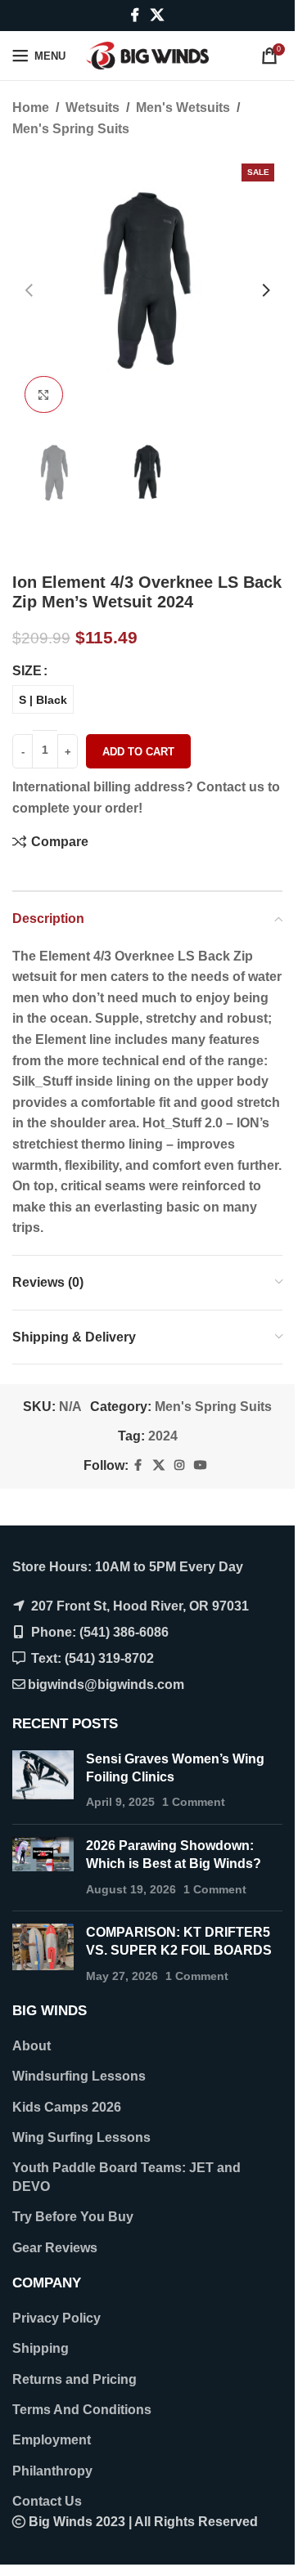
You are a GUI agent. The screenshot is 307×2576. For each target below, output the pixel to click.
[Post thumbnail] (43, 1781)
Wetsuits (93, 108)
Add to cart (138, 752)
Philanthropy (52, 2471)
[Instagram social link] (179, 1465)
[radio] (43, 699)
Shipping (41, 2348)
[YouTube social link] (201, 1465)
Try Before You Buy (73, 2217)
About (32, 2046)
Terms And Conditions (82, 2410)
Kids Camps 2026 (67, 2107)
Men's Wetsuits (183, 108)
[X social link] (157, 15)
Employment (52, 2440)
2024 (163, 1436)
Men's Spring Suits (71, 129)
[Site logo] (147, 54)
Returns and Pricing (74, 2379)
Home (31, 108)
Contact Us (47, 2501)
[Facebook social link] (135, 15)
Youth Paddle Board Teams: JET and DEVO (126, 2177)
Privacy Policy (56, 2318)
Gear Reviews (55, 2248)
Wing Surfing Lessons (81, 2137)
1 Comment (194, 1802)
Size (27, 671)
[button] (29, 290)
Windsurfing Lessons (79, 2076)
